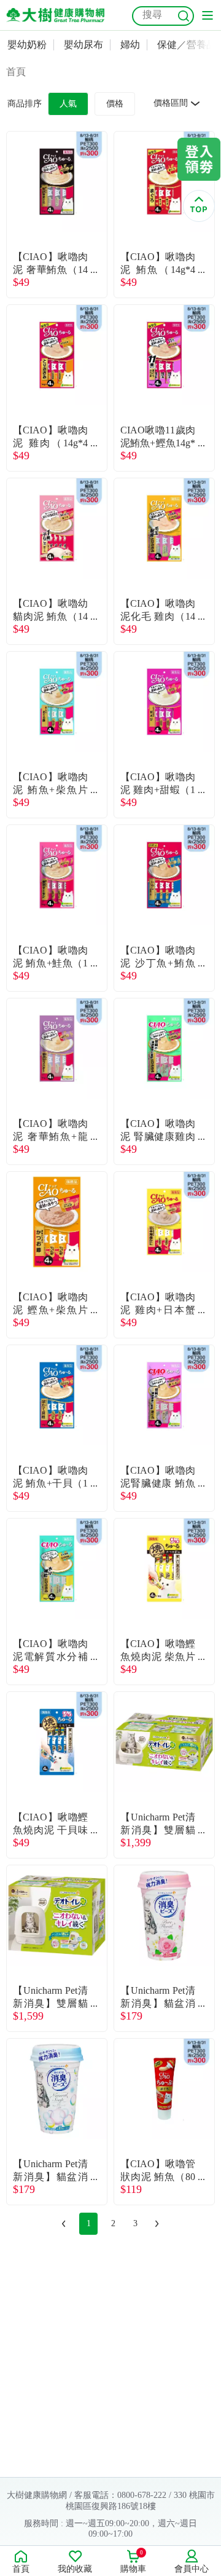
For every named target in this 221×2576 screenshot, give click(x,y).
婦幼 (130, 45)
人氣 (68, 104)
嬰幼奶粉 (27, 45)
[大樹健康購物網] (55, 15)
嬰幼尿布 (83, 45)
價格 (115, 104)
